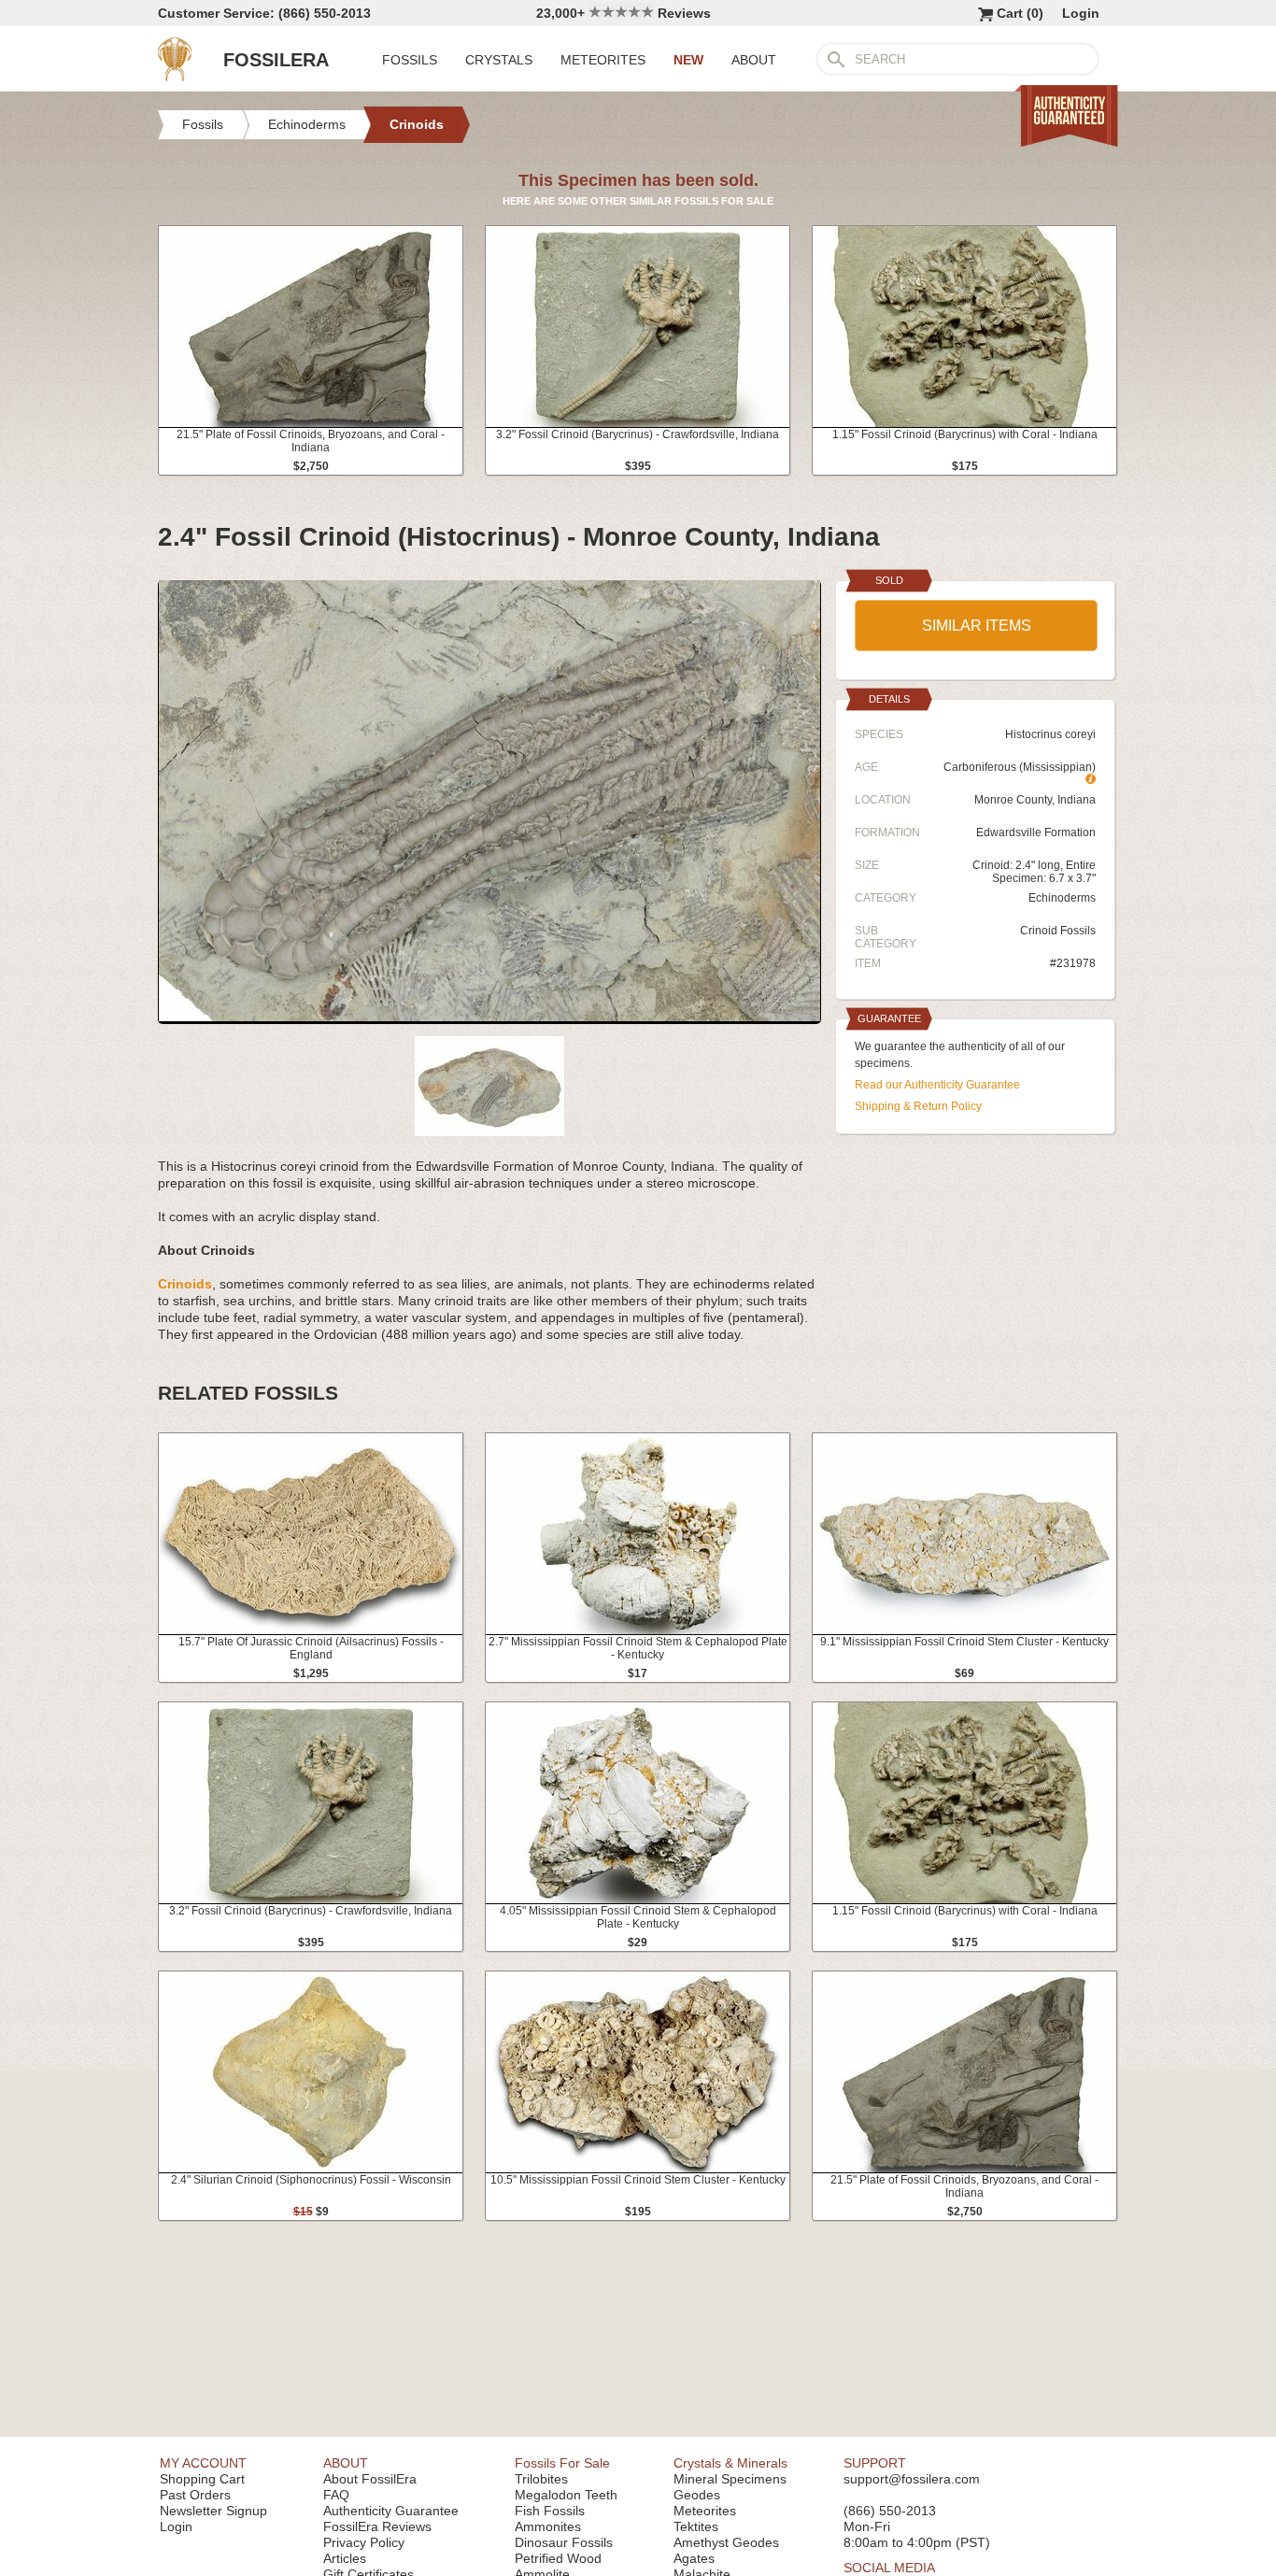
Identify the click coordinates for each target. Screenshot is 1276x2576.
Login (1081, 13)
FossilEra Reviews (377, 2526)
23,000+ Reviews (624, 13)
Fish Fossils (550, 2511)
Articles (345, 2558)
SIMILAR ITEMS (977, 626)
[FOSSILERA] (175, 77)
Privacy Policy (364, 2542)
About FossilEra (370, 2479)
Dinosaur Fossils (564, 2542)
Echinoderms (1062, 898)
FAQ (336, 2495)
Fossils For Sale (562, 2463)
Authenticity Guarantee (391, 2511)
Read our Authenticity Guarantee (937, 1085)
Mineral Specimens (730, 2479)
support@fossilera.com (912, 2479)
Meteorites (705, 2511)
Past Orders (195, 2495)
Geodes (697, 2495)
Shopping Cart (202, 2479)
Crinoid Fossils (1058, 931)
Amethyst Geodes (726, 2542)
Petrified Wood (558, 2558)
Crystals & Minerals (730, 2463)
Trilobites (541, 2479)
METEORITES (603, 60)
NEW (688, 60)
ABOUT (754, 60)
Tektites (696, 2526)
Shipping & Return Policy (918, 1106)
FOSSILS (410, 60)
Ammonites (548, 2526)
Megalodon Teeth (566, 2495)
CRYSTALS (499, 60)
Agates (694, 2558)
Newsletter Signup (213, 2511)
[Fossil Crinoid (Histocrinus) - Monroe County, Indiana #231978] (489, 1017)
